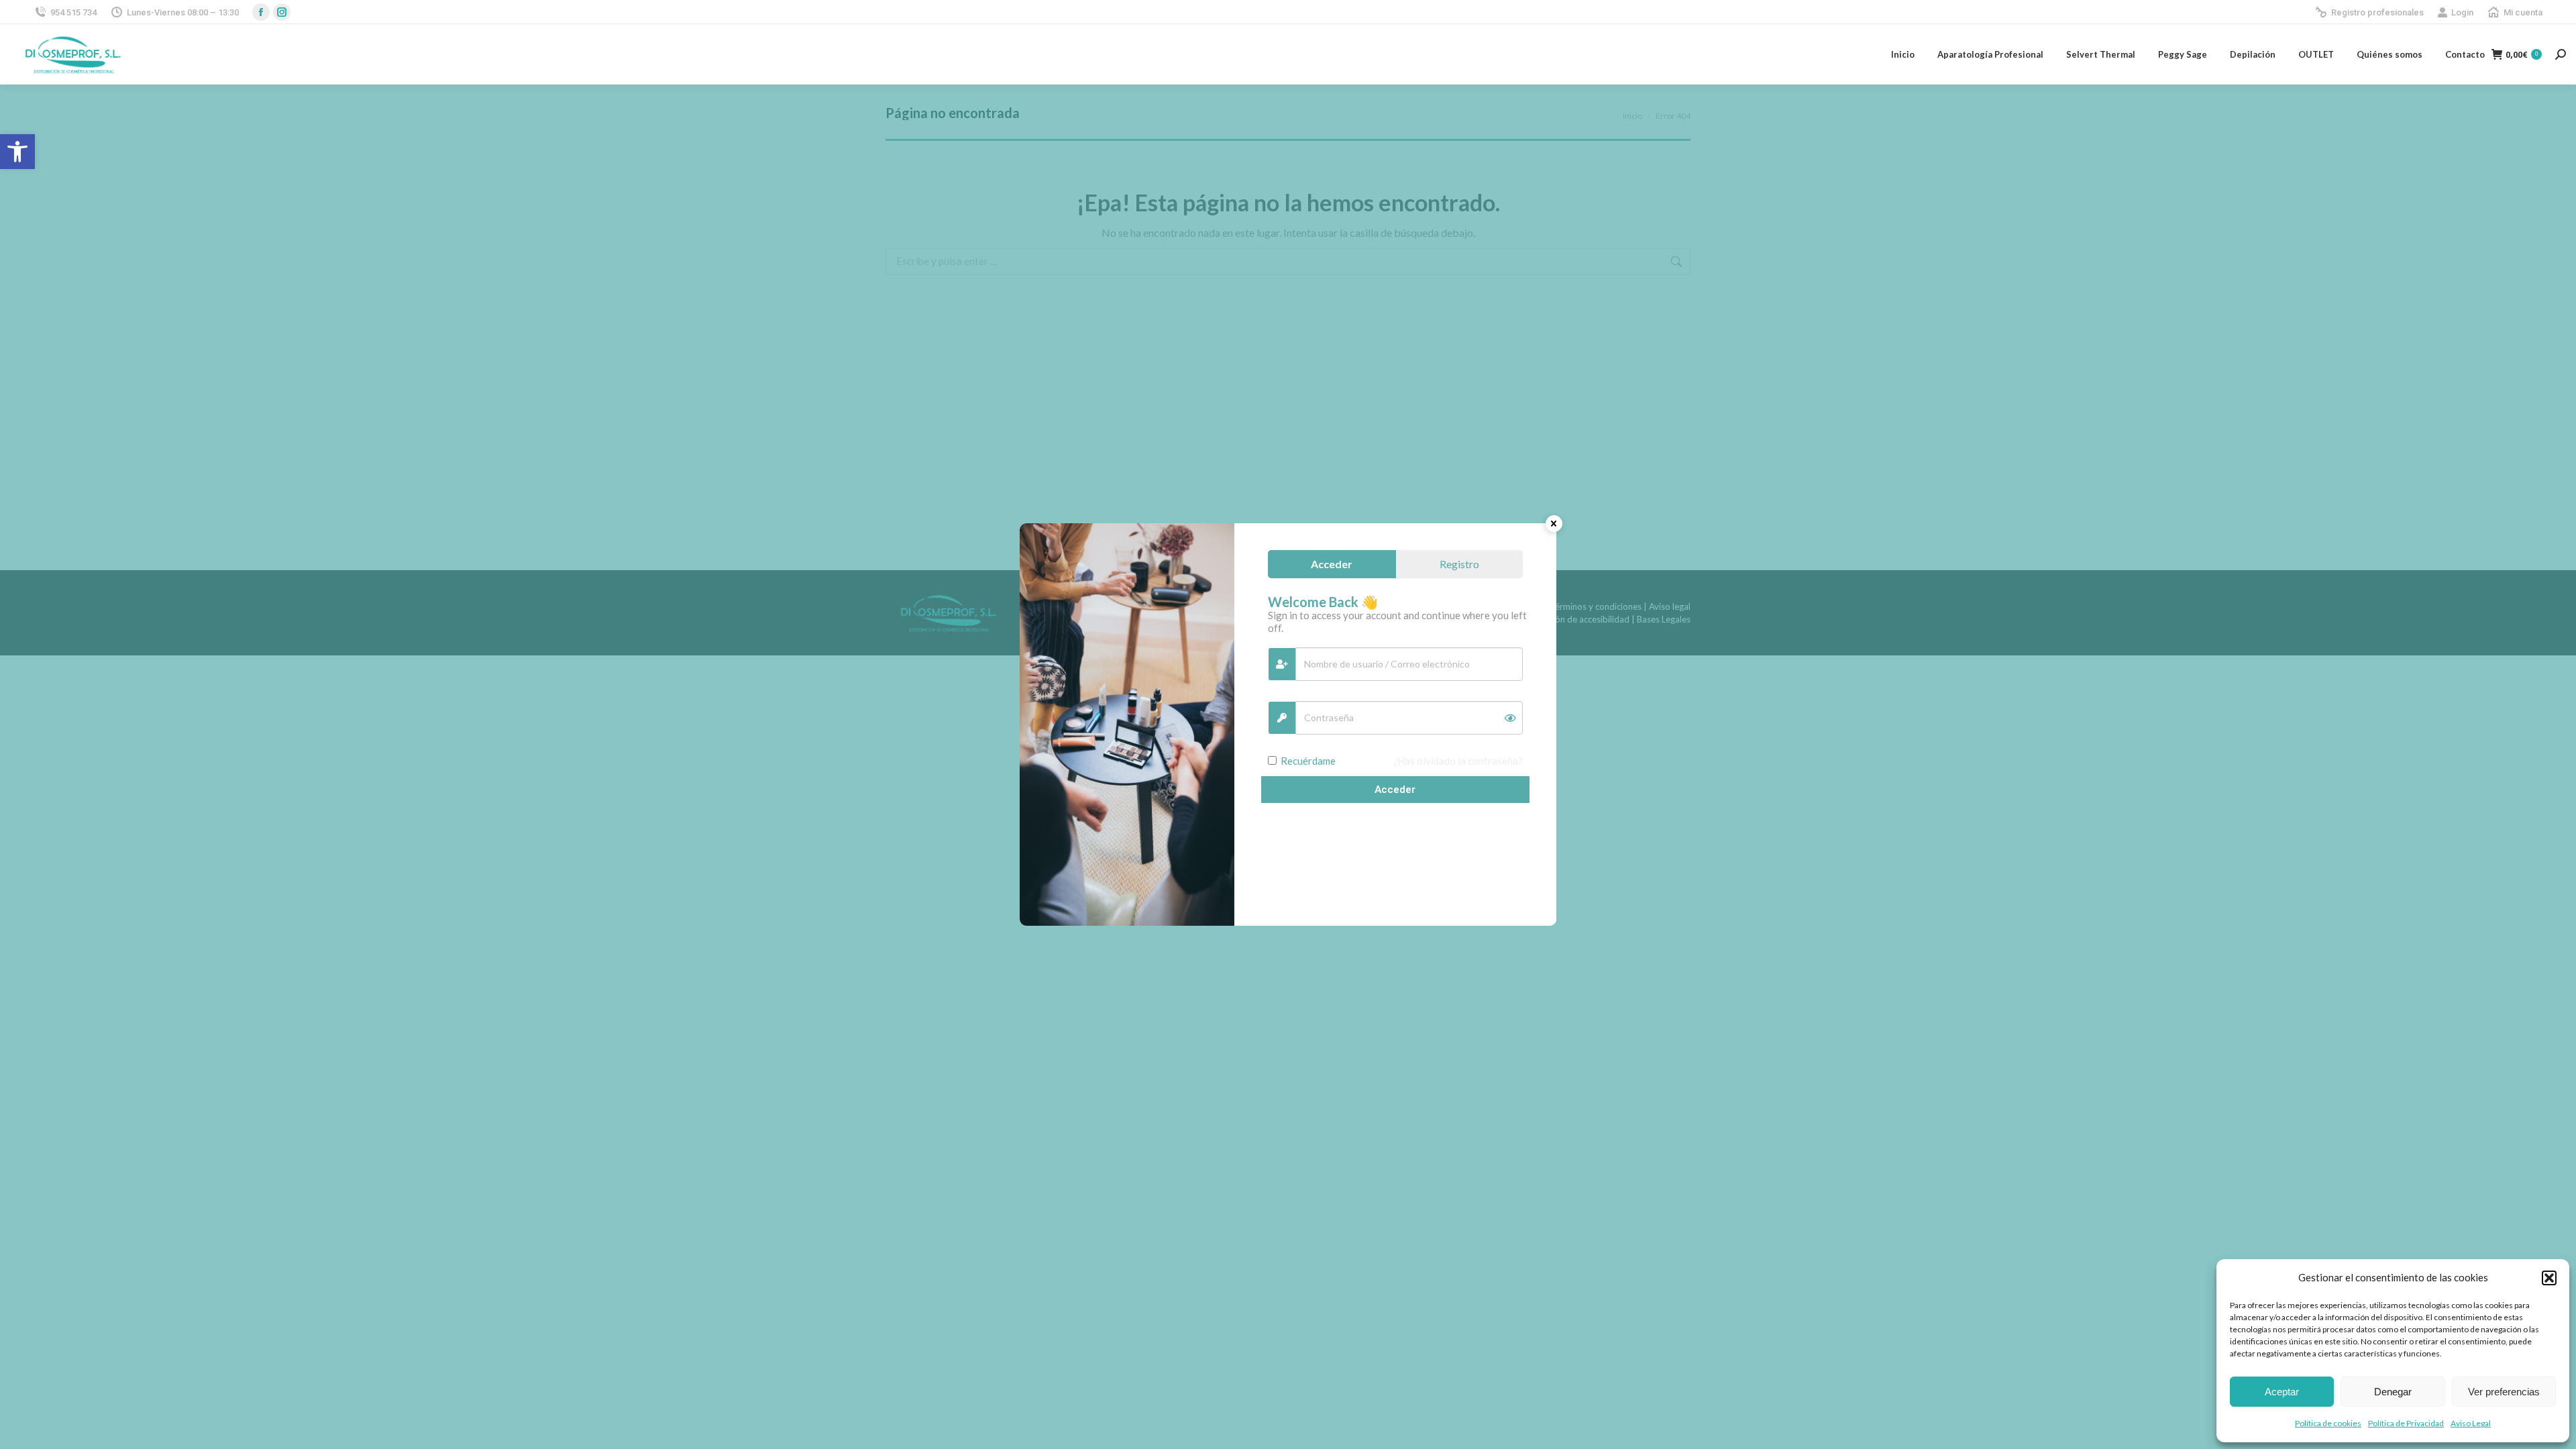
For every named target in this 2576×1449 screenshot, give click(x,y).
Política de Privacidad (2406, 1423)
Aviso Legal (2471, 1423)
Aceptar (2282, 1392)
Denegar (2393, 1392)
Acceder (1395, 790)
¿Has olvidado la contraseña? (1458, 761)
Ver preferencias (2504, 1392)
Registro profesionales (2377, 12)
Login (2462, 12)
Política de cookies (2328, 1423)
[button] (17, 152)
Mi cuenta (2523, 12)
